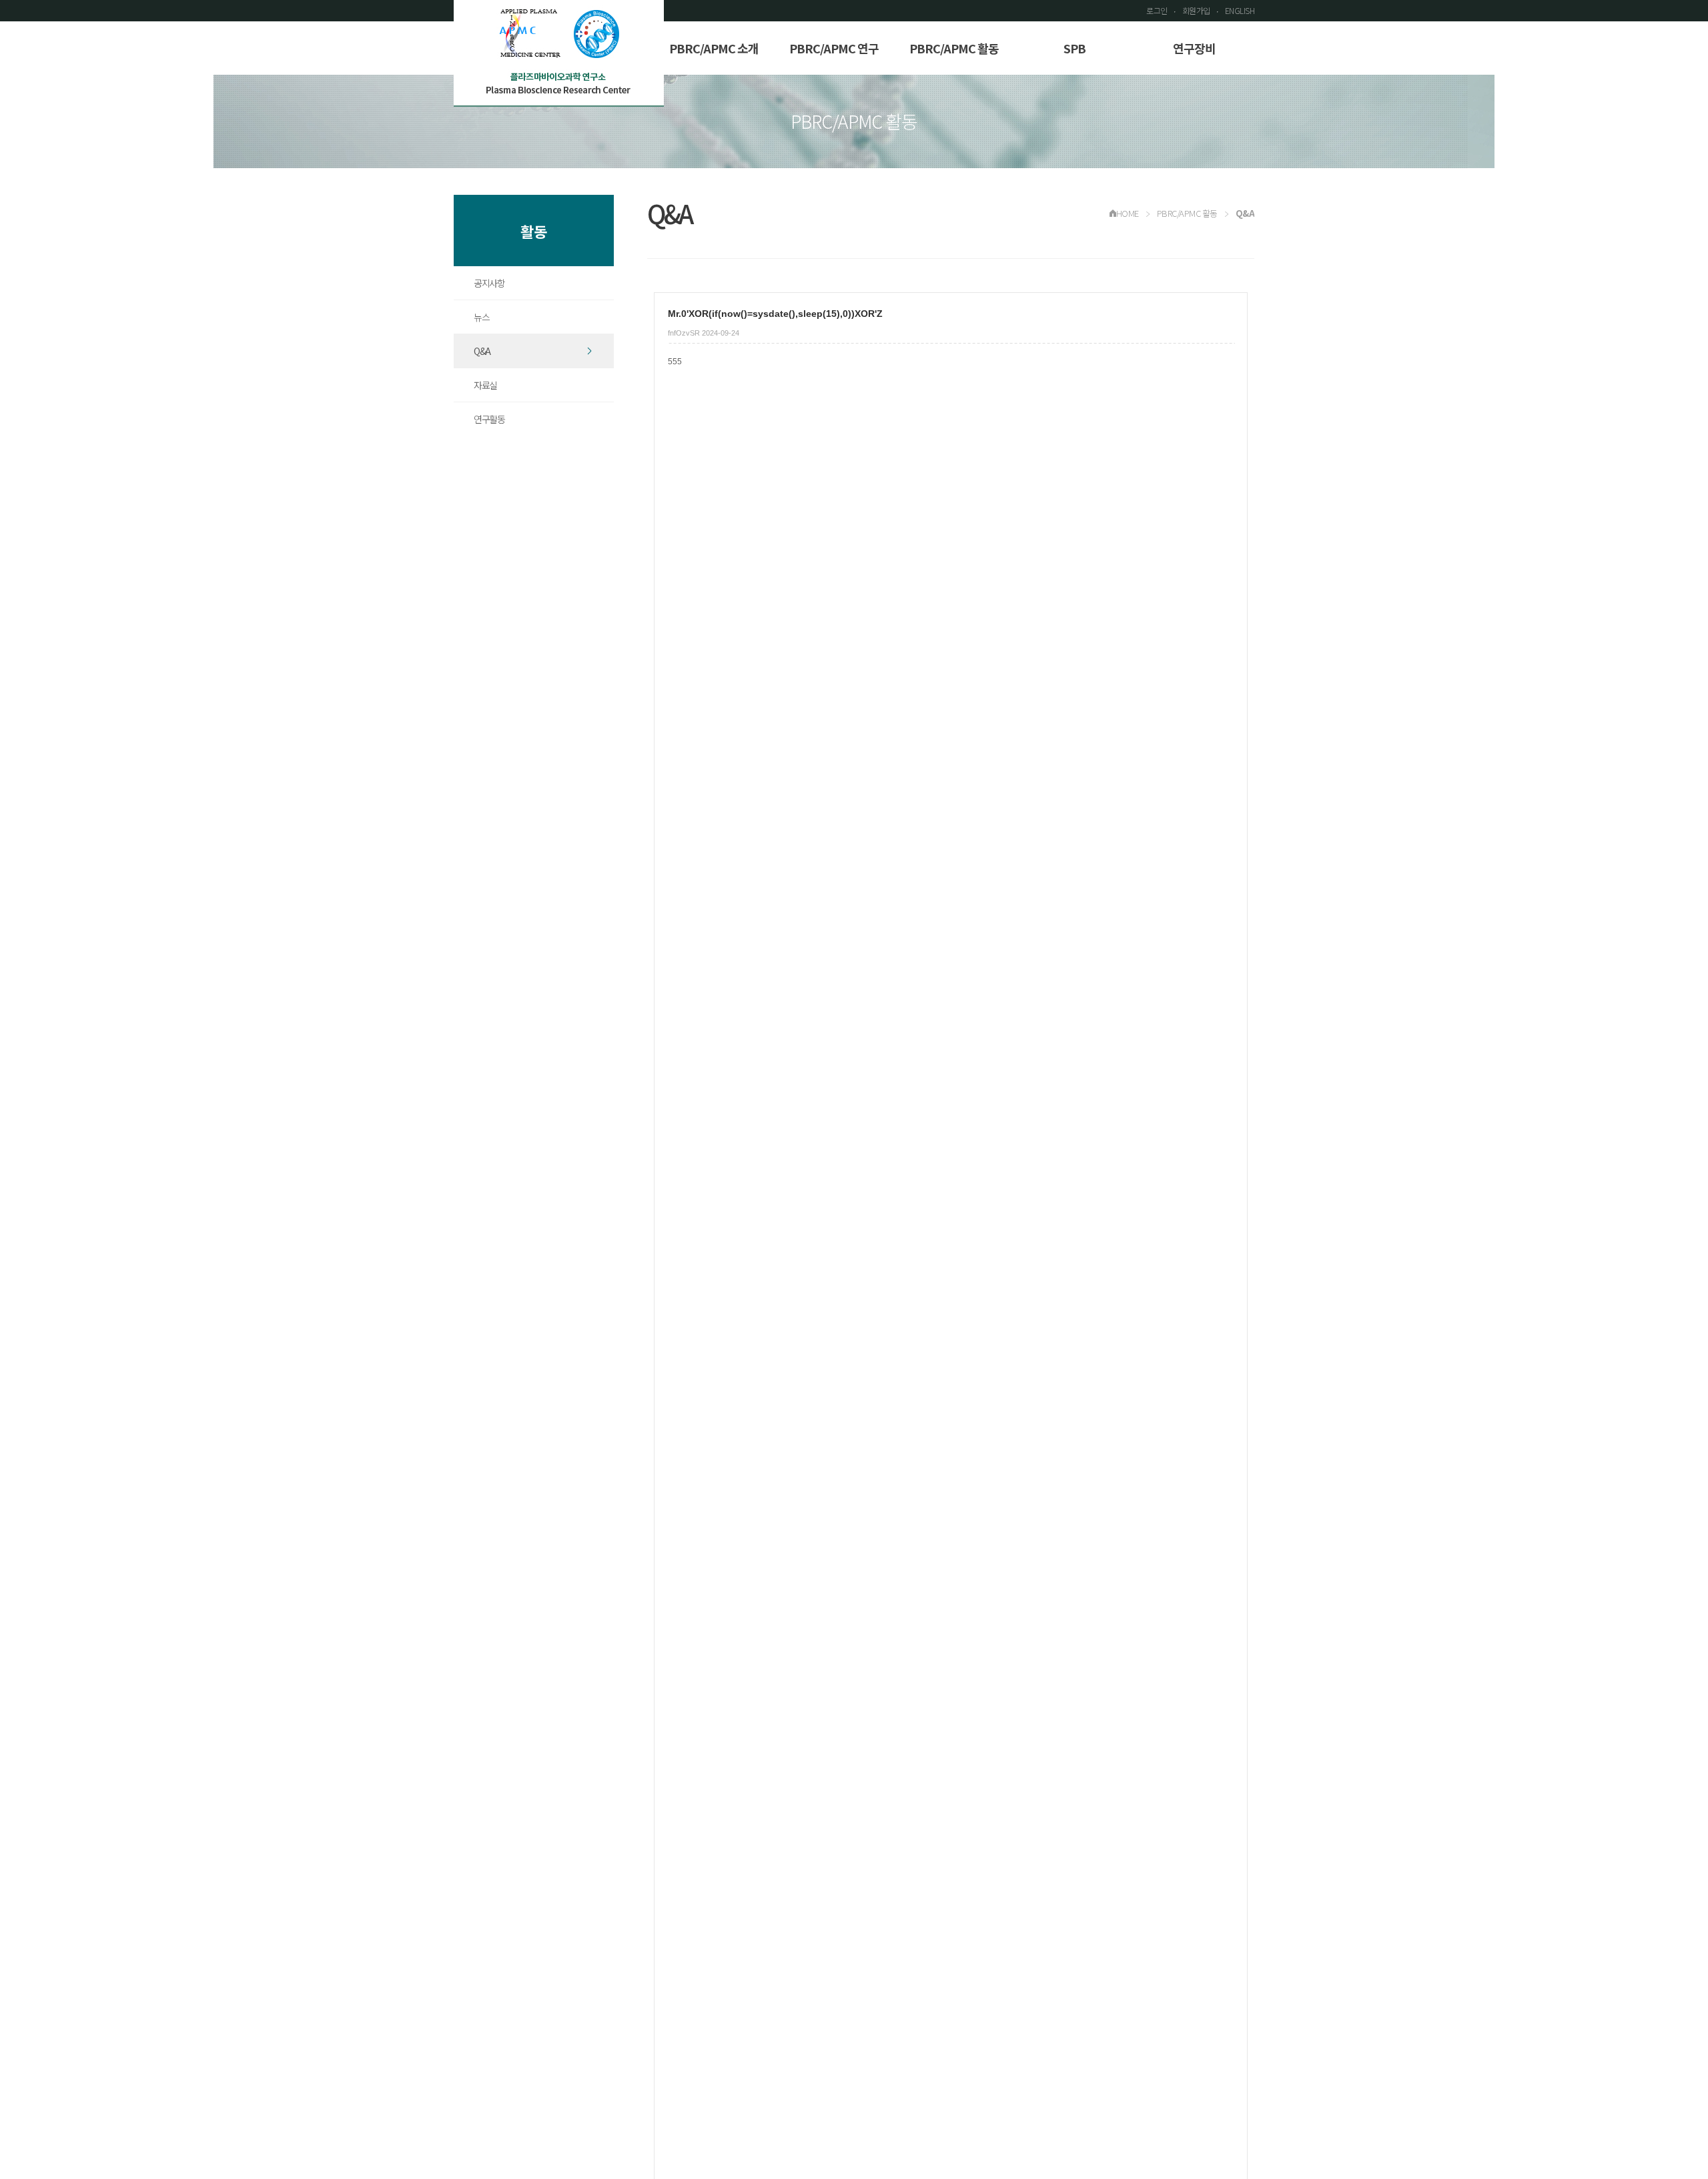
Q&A (482, 351)
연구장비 (1194, 48)
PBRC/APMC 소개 (714, 48)
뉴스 (481, 317)
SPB (1075, 48)
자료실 (485, 385)
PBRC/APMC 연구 (834, 48)
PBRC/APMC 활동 (954, 48)
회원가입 (1196, 10)
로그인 (1157, 10)
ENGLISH (1240, 10)
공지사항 (489, 283)
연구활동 (489, 419)
